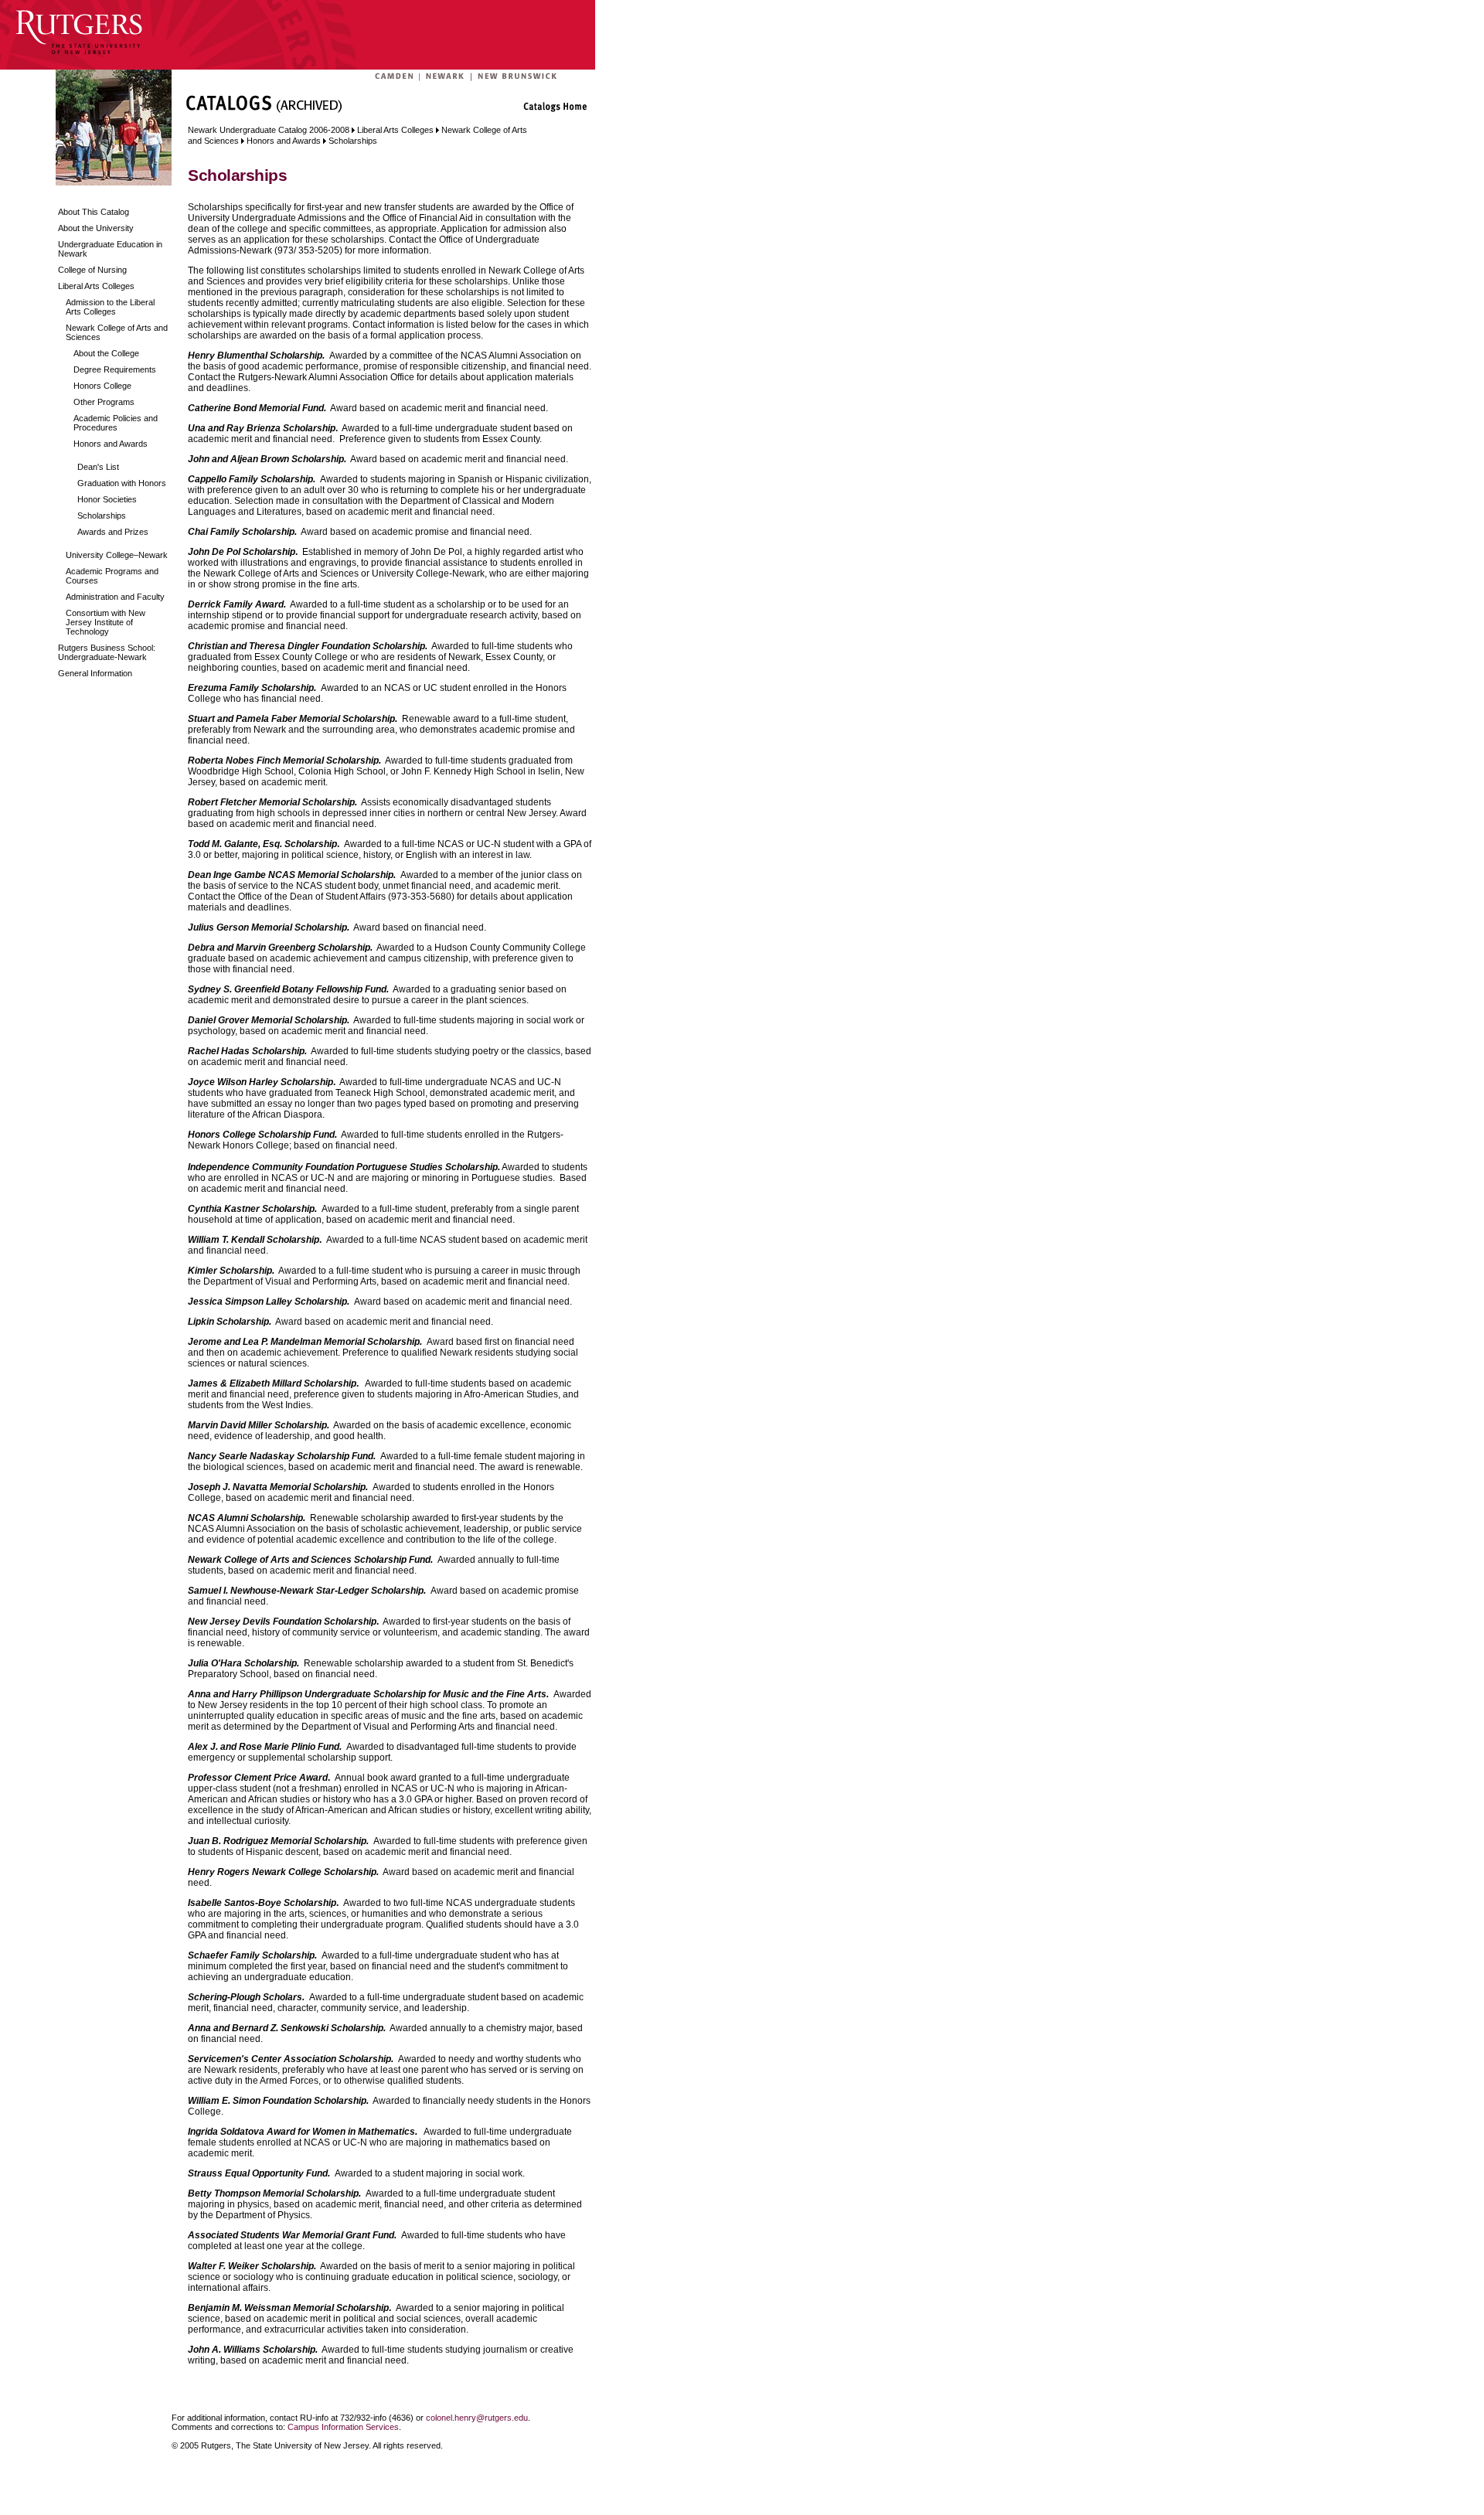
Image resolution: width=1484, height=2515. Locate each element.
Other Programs (104, 402)
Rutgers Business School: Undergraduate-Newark (107, 652)
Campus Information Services (343, 2427)
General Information (95, 673)
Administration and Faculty (115, 597)
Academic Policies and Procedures (116, 423)
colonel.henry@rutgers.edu (477, 2418)
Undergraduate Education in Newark (110, 249)
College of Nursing (92, 270)
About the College (106, 353)
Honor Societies (107, 499)
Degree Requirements (115, 369)
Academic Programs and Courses (112, 576)
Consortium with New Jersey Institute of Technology (106, 622)
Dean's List (98, 467)
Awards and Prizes (113, 532)
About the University (96, 228)
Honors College (102, 386)
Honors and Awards (111, 444)
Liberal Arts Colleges (96, 286)
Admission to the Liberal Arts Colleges (110, 307)
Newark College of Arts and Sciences (117, 332)
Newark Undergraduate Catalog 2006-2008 (269, 130)
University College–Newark (117, 555)
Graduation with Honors (122, 483)
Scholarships (102, 516)
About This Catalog (94, 212)
